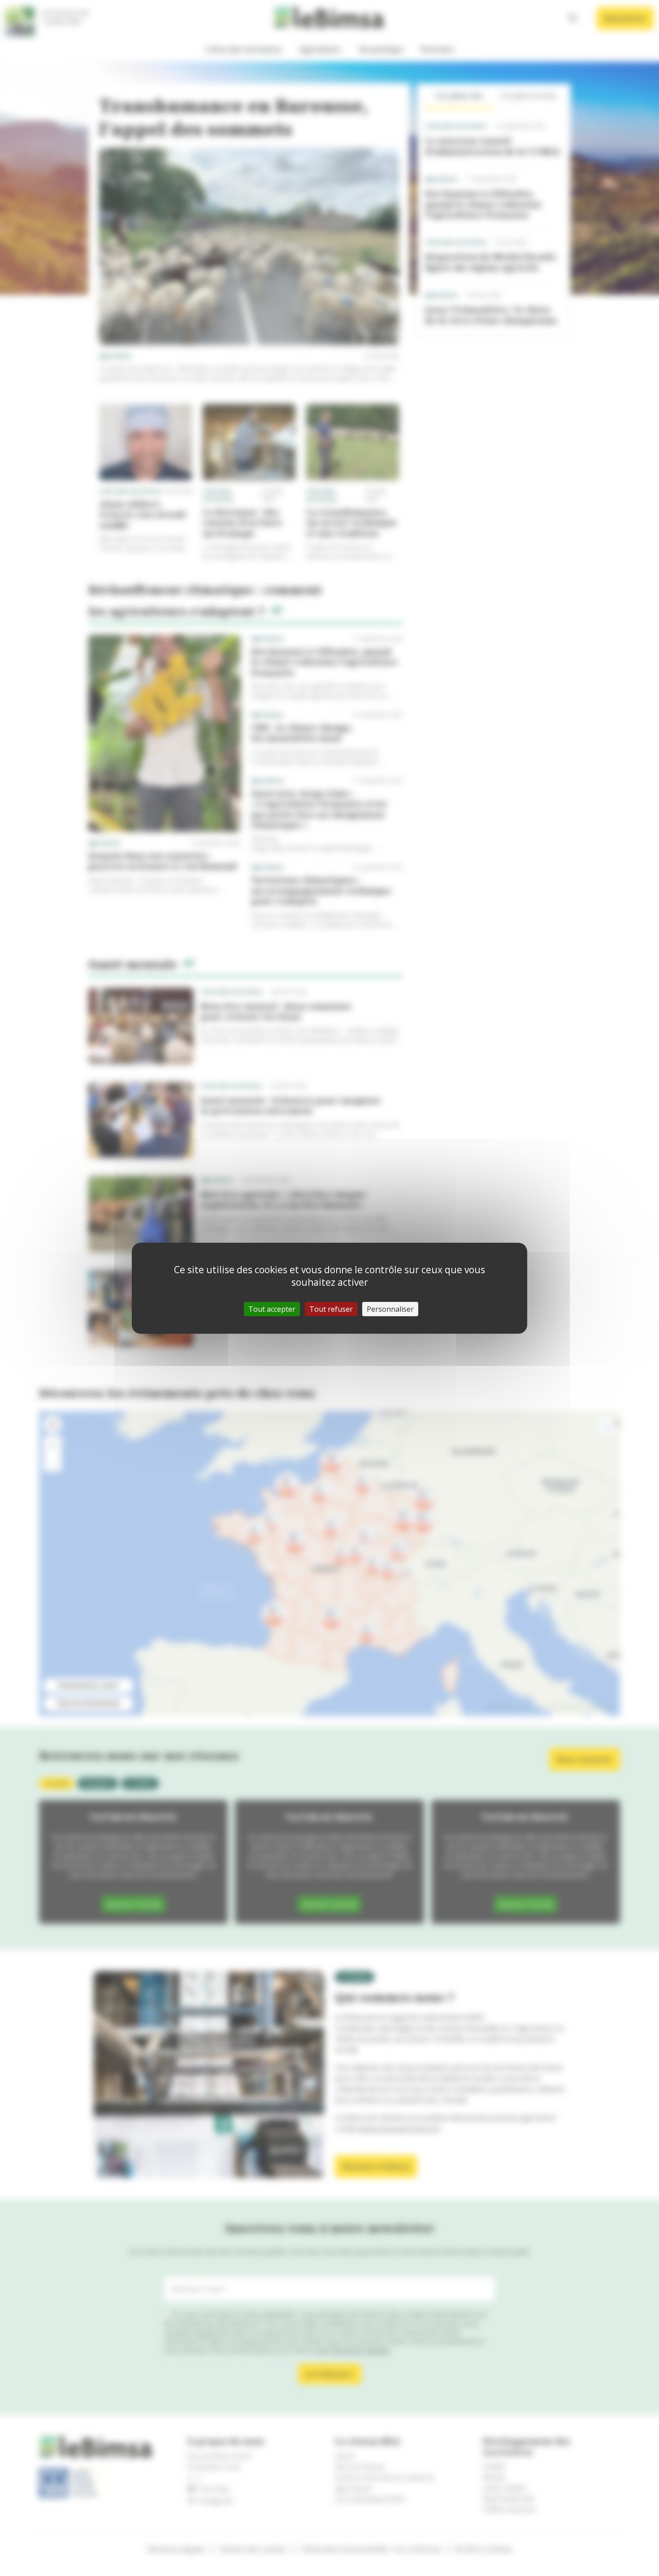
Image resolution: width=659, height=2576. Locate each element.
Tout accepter (272, 1309)
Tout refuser (331, 1309)
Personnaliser (390, 1309)
